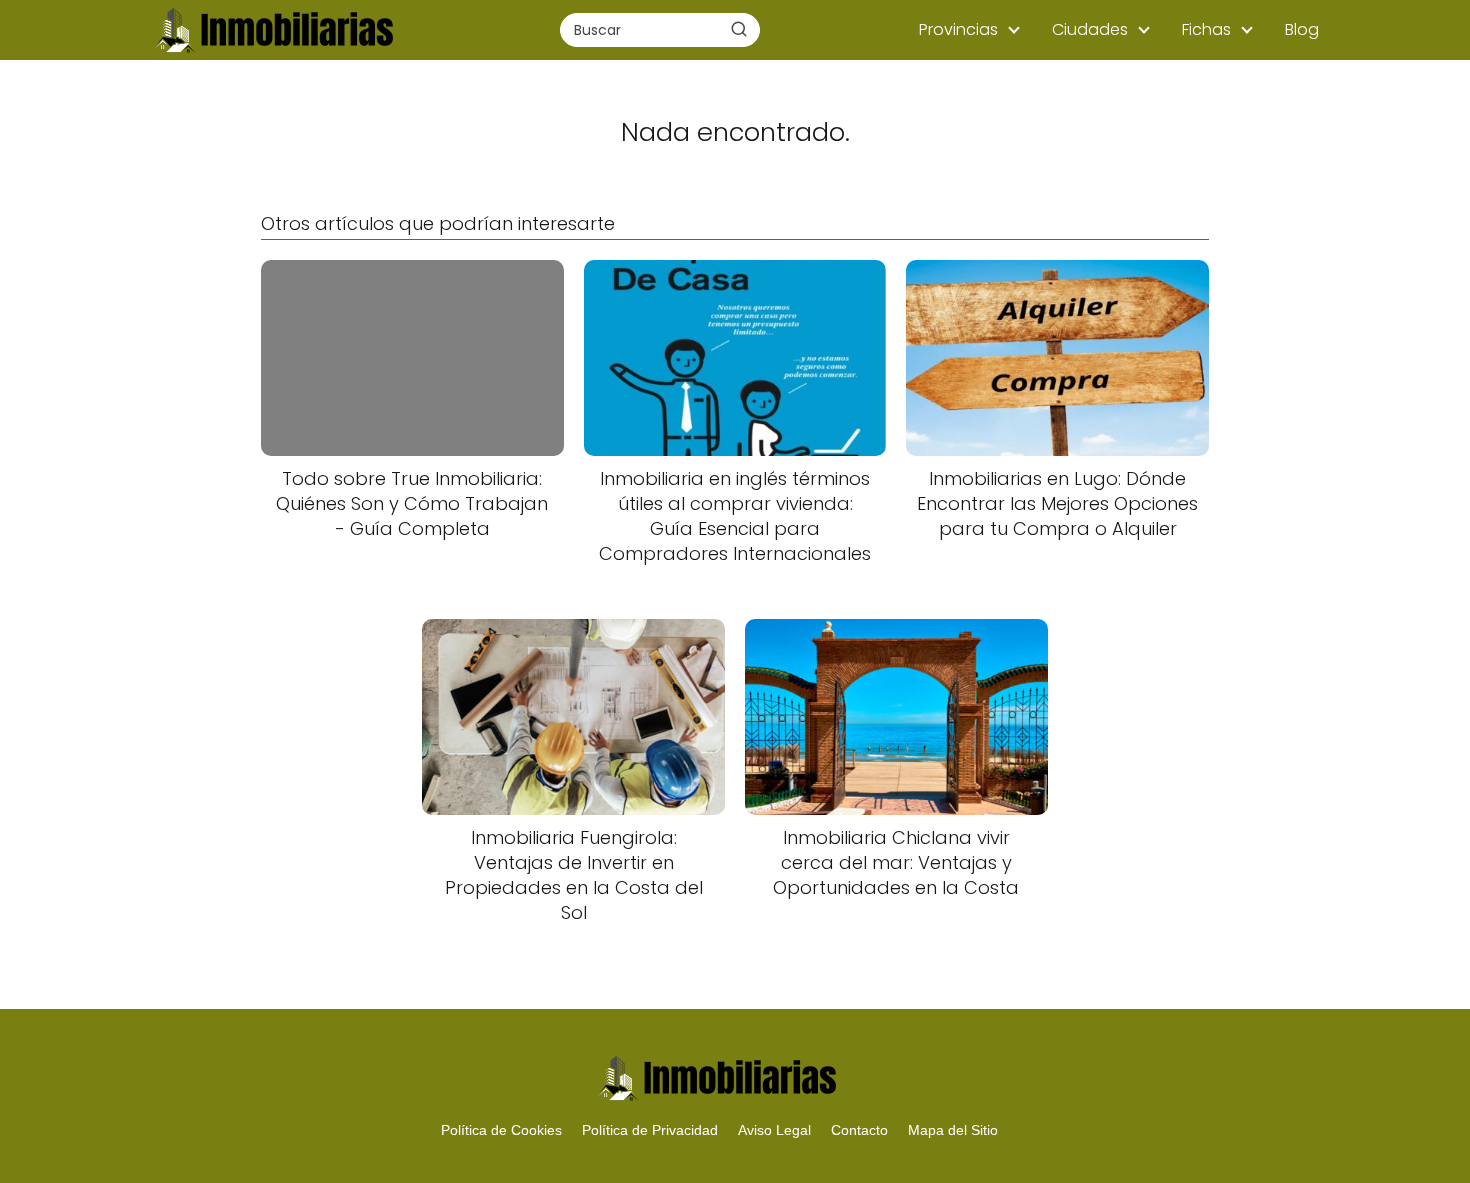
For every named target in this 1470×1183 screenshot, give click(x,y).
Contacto (859, 1130)
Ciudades (1090, 29)
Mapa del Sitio (953, 1130)
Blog (1302, 29)
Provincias (958, 29)
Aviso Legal (774, 1130)
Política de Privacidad (650, 1130)
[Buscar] (739, 29)
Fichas (1206, 29)
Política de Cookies (501, 1130)
